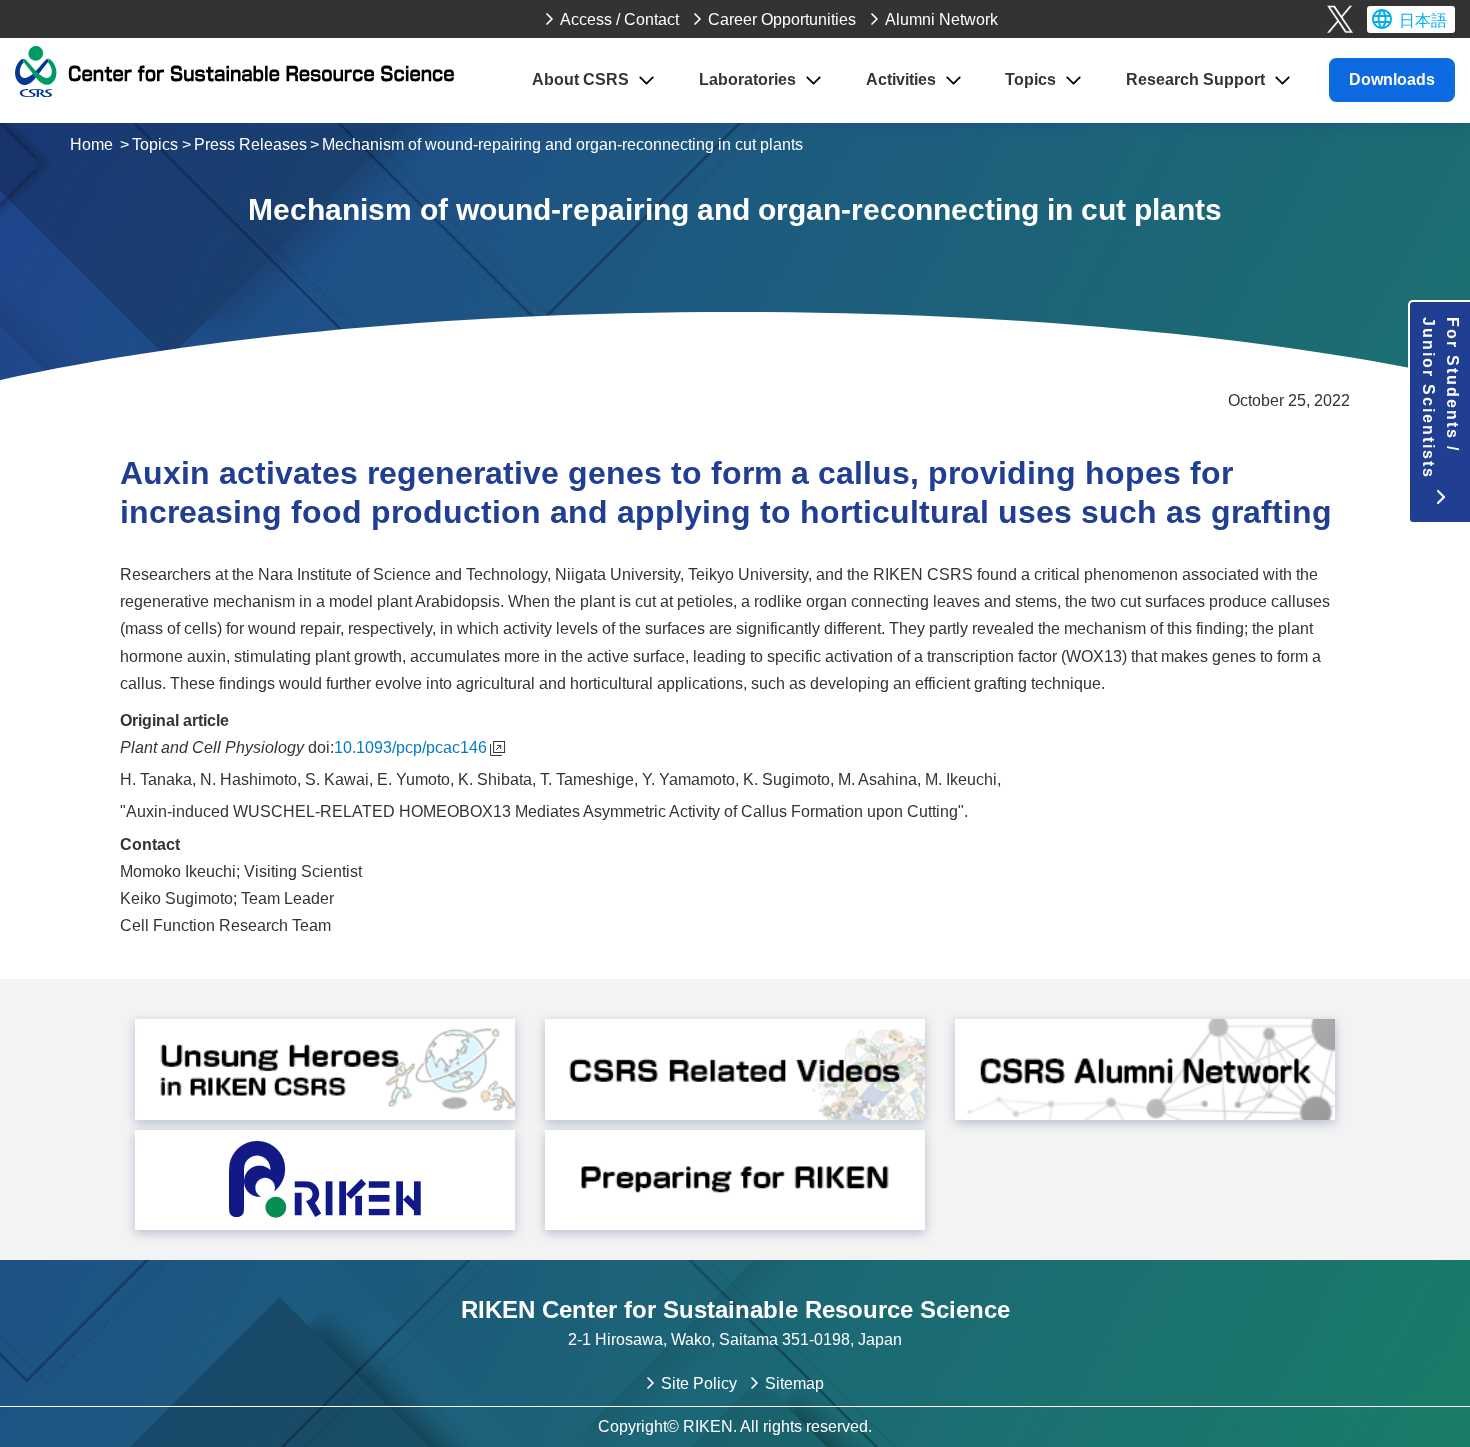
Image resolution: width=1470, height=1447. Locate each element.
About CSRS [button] (580, 79)
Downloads (1392, 79)
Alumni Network (941, 19)
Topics (155, 144)
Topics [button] (1030, 79)
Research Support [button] (1195, 79)
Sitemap (794, 1383)
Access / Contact (619, 19)
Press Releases (250, 144)
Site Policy (699, 1383)
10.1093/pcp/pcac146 (410, 747)
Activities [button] (901, 79)
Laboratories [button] (747, 79)
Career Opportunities (782, 19)
